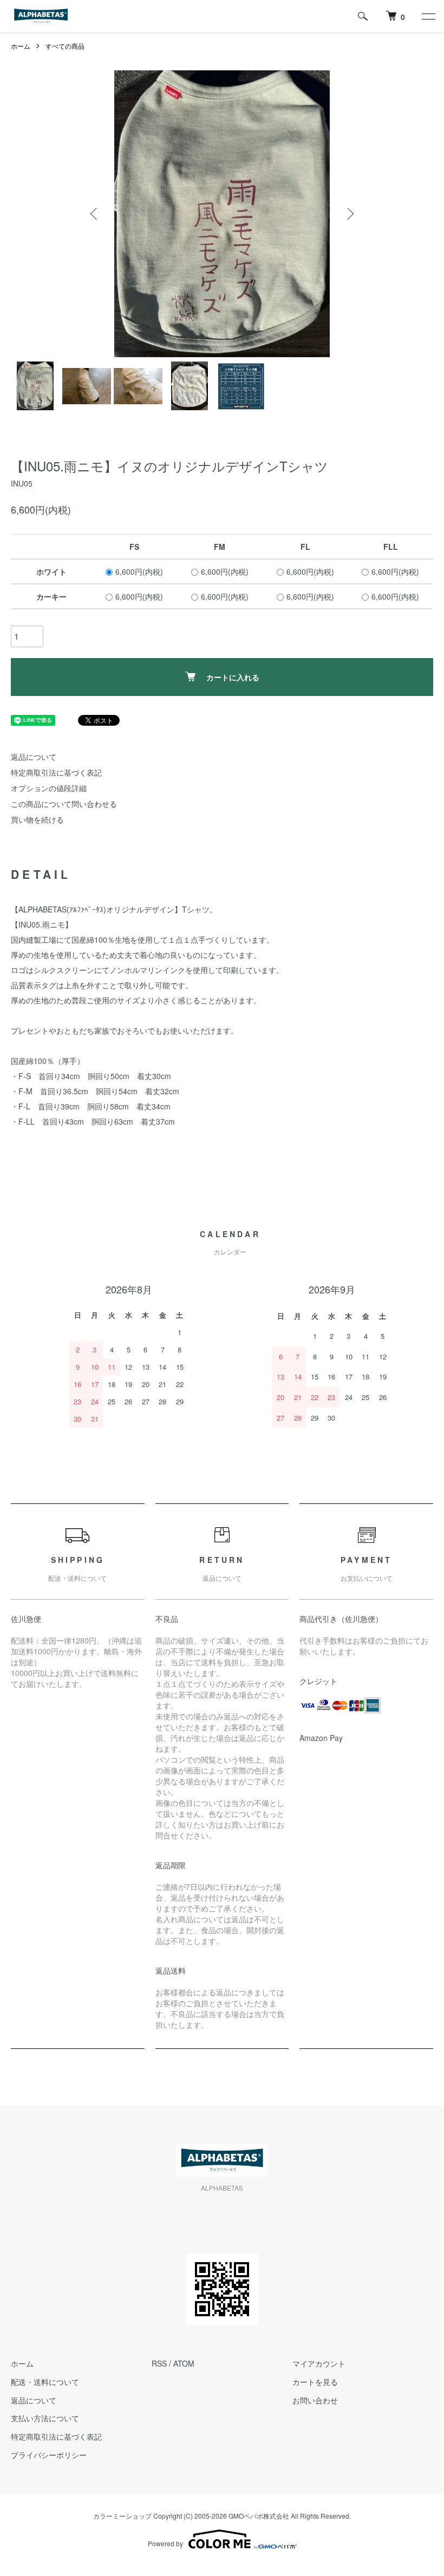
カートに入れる (233, 677)
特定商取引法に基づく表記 (56, 772)
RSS (159, 2363)
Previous (95, 214)
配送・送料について (45, 2382)
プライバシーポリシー (49, 2455)
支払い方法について (45, 2418)
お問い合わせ (315, 2400)
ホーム (21, 46)
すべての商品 (65, 46)
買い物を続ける (37, 819)
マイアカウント (319, 2363)
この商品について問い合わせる (64, 804)
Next (349, 214)
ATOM (184, 2363)
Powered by (165, 2543)
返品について (34, 757)
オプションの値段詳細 (49, 788)
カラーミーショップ (122, 2516)
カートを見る (315, 2382)
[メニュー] (428, 16)
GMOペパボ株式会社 (259, 2516)
